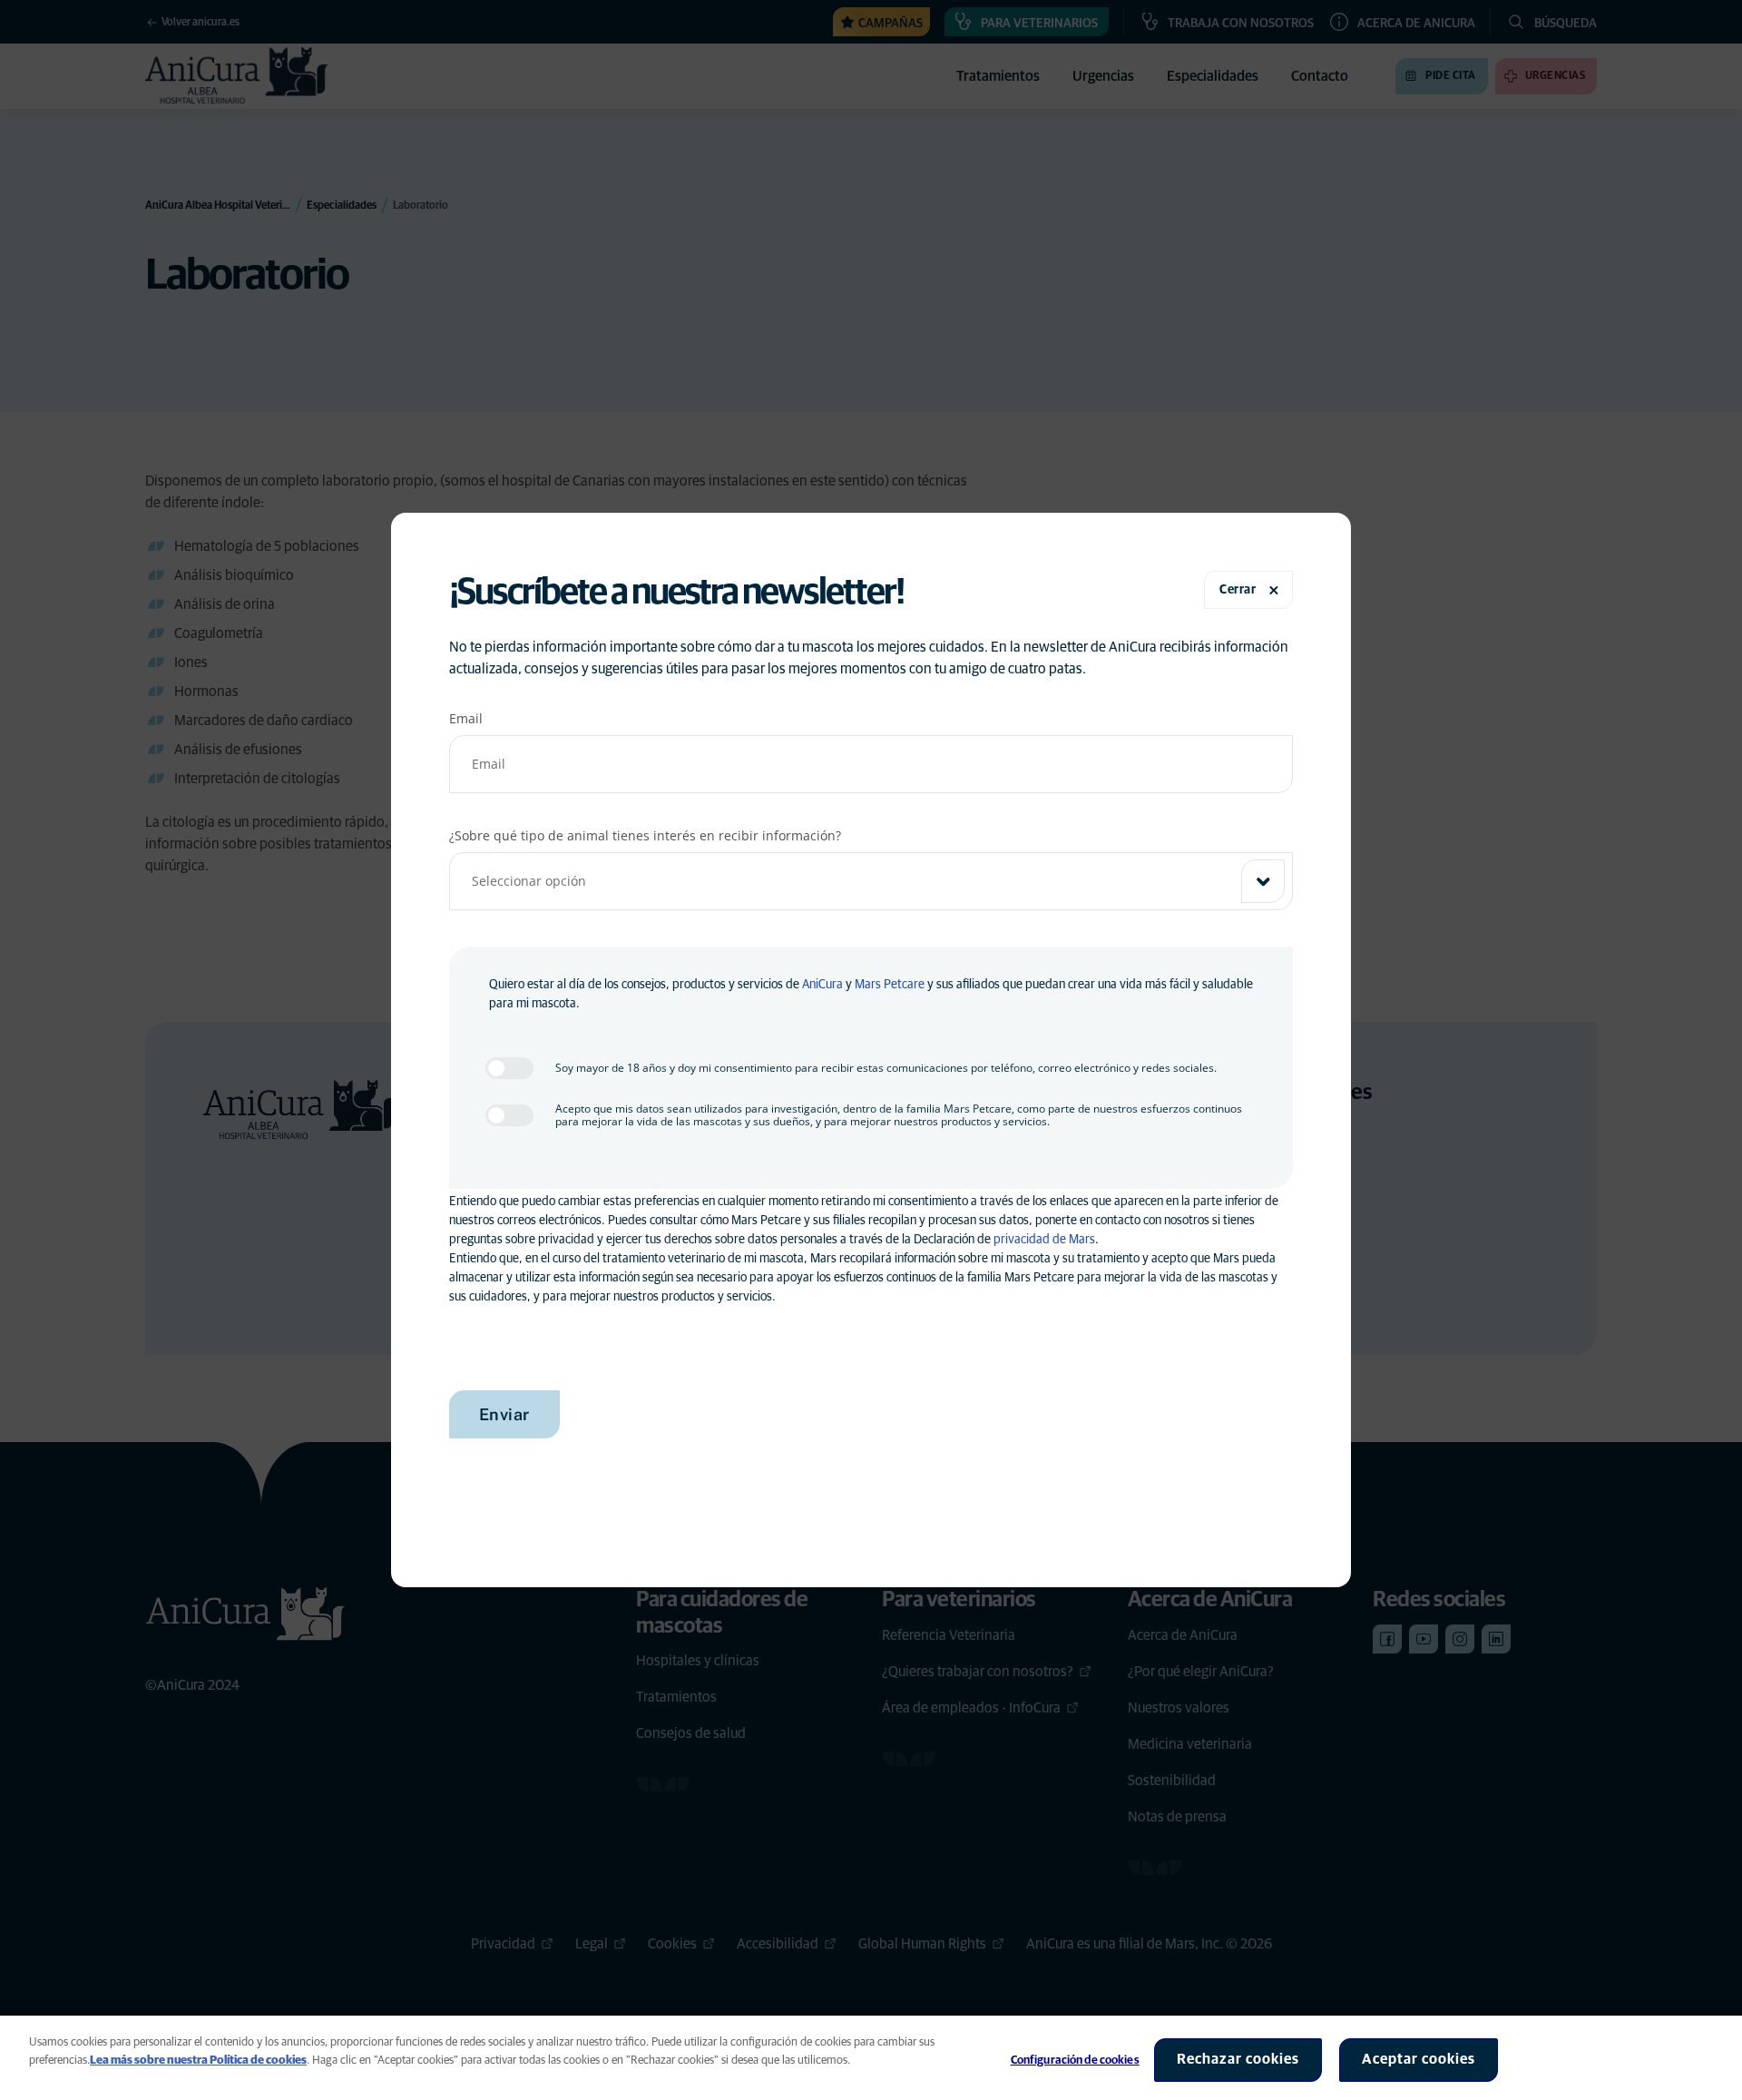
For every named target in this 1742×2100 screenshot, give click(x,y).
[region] (871, 2058)
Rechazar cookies (1238, 2059)
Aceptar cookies (1419, 2059)
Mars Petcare (890, 985)
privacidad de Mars (1044, 1240)
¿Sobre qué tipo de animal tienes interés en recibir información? (645, 835)
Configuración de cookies (1075, 2061)
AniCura (822, 985)
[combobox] (871, 881)
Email (466, 718)
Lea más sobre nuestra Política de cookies (198, 2061)
